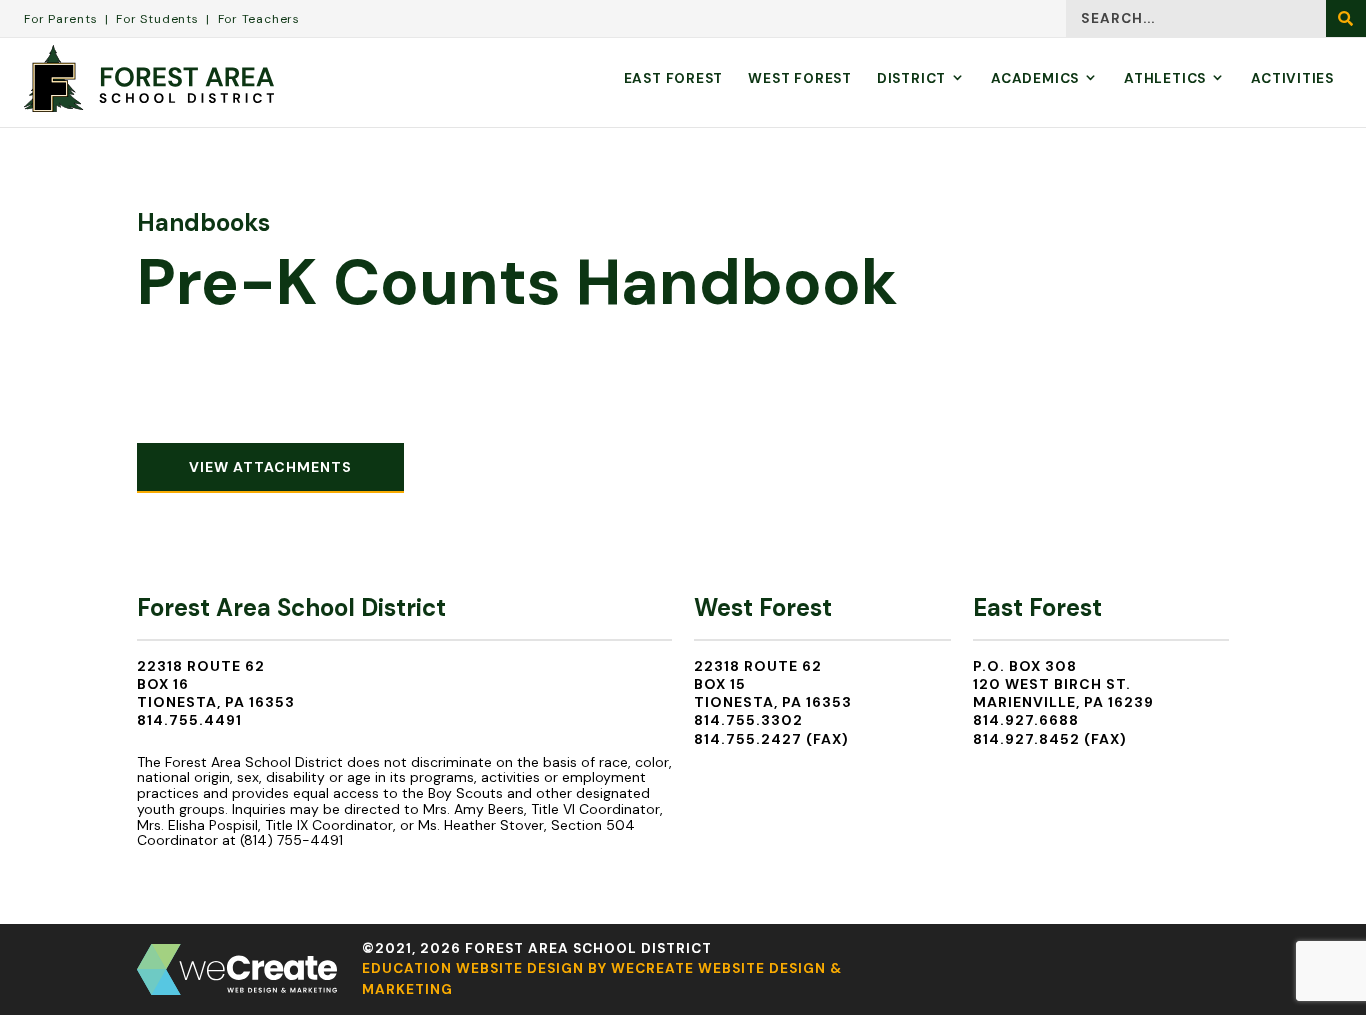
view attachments (270, 467)
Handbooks (203, 222)
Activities (1292, 78)
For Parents (61, 19)
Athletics (1165, 78)
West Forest (800, 78)
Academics (1035, 78)
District (911, 78)
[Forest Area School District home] (149, 78)
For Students (157, 19)
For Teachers (259, 19)
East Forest (674, 78)
